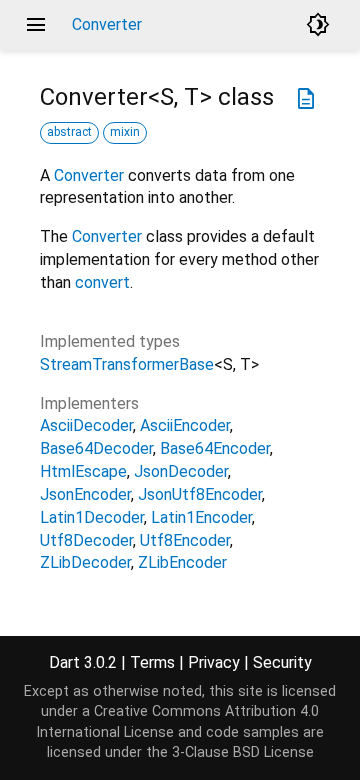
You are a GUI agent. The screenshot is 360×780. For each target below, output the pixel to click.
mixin (125, 132)
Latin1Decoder (92, 517)
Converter (89, 175)
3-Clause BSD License (243, 752)
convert (102, 282)
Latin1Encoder (201, 517)
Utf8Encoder (185, 540)
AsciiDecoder (86, 425)
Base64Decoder (96, 448)
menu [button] (36, 25)
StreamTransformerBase (127, 364)
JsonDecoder (181, 471)
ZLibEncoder (182, 562)
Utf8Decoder (86, 540)
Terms (152, 662)
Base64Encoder (215, 448)
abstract (69, 132)
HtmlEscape (83, 471)
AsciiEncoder (185, 425)
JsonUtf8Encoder (200, 494)
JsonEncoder (85, 494)
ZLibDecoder (85, 562)
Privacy (214, 662)
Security (282, 662)
